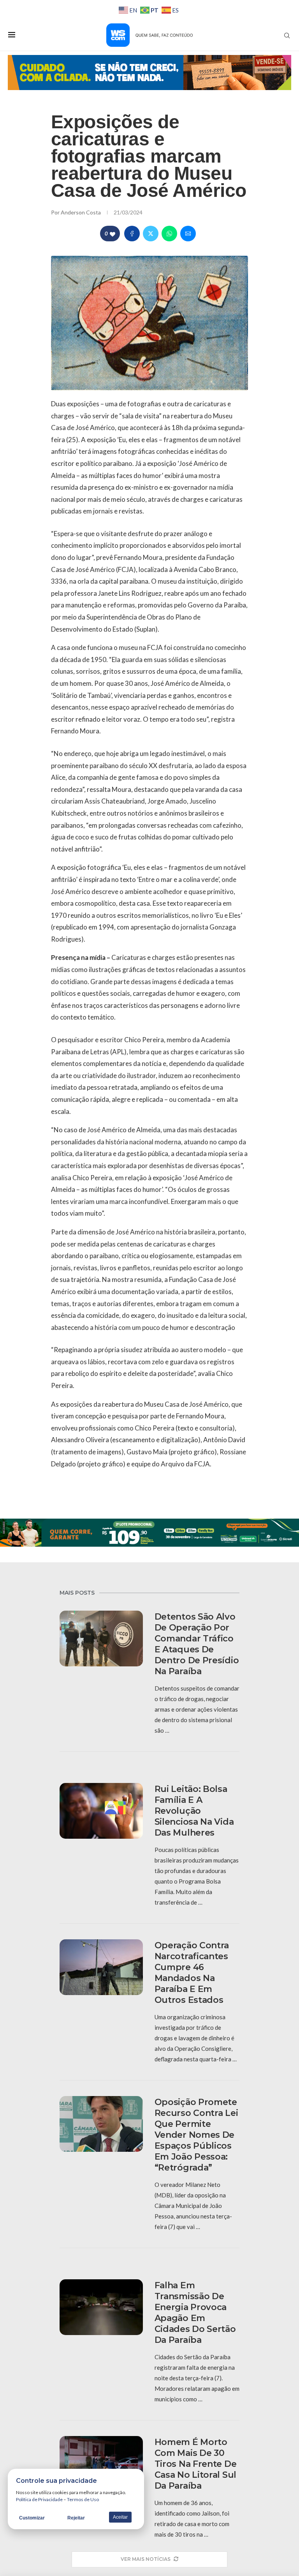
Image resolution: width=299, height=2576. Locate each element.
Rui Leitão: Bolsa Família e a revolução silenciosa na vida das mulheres (194, 1811)
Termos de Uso (83, 2499)
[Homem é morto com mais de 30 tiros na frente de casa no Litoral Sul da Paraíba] (101, 2464)
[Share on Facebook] (132, 234)
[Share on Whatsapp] (169, 234)
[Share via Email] (188, 234)
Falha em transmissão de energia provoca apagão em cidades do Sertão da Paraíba (195, 2313)
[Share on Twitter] (151, 234)
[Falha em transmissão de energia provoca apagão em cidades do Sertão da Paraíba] (101, 2307)
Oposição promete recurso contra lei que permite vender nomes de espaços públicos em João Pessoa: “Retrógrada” (196, 2135)
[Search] (287, 35)
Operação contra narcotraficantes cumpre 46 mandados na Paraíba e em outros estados (192, 1973)
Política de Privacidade (39, 2499)
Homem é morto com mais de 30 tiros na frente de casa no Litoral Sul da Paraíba (196, 2464)
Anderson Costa (81, 212)
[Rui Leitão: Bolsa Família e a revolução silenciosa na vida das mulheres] (101, 1811)
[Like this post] (113, 234)
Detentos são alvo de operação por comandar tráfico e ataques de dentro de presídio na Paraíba (197, 1644)
